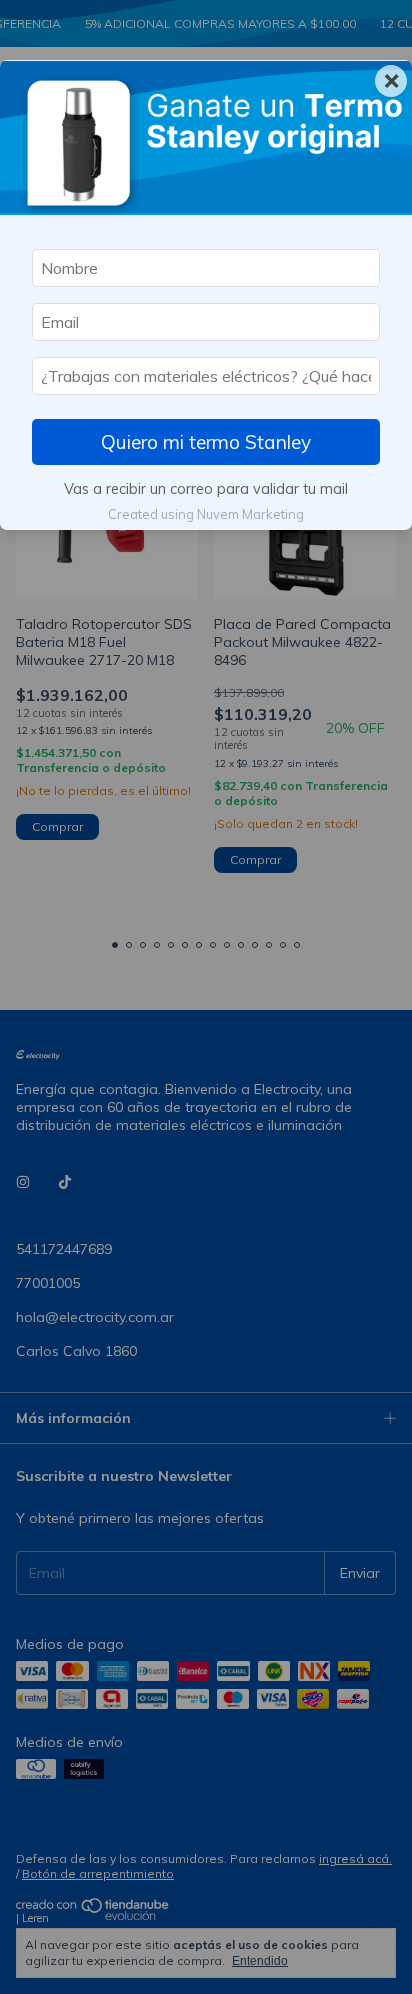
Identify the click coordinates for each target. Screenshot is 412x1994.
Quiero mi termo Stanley (206, 442)
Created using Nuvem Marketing (206, 514)
